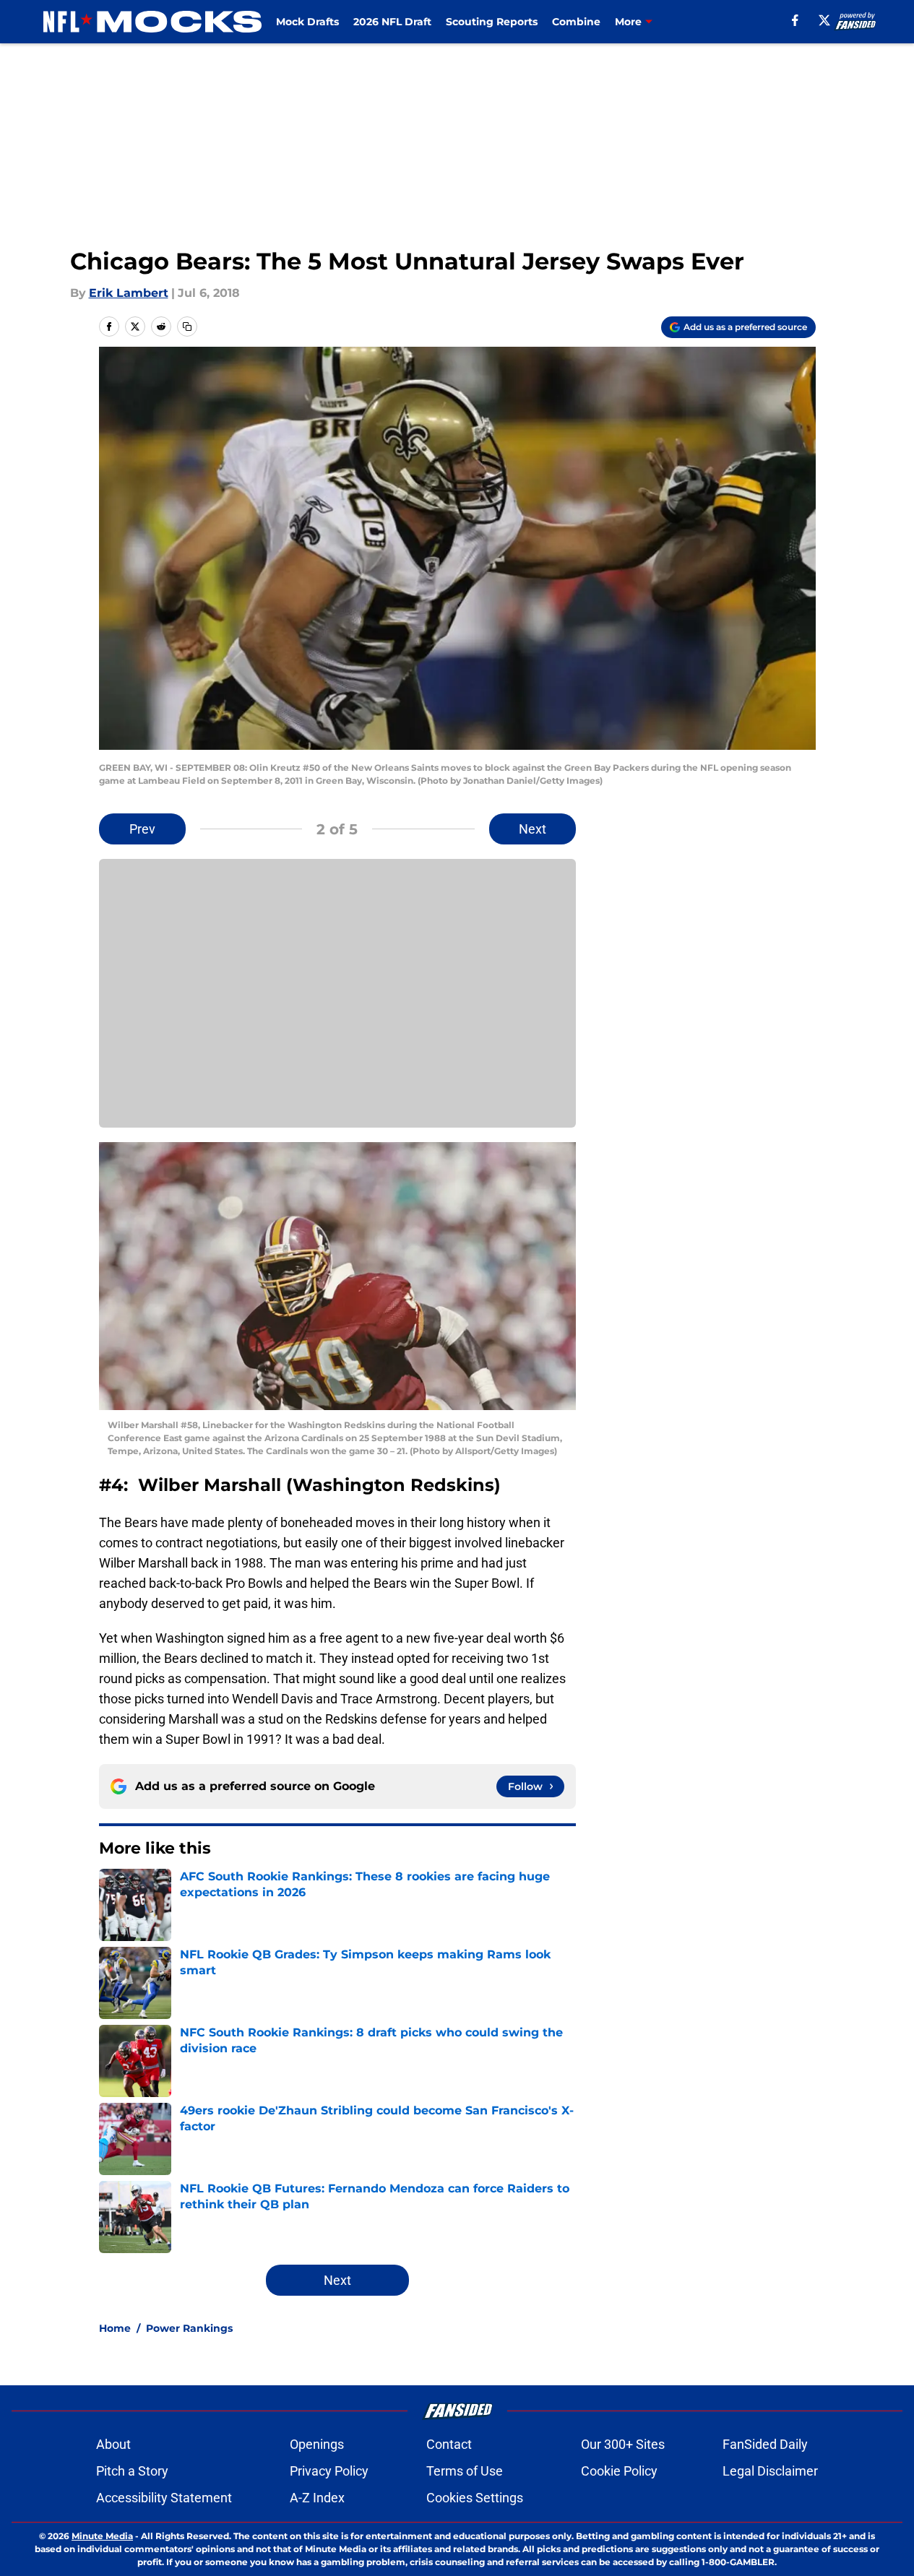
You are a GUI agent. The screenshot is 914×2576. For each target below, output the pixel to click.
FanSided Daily (765, 2444)
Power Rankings (189, 2328)
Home (115, 2328)
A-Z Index (317, 2498)
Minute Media (102, 2536)
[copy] (187, 327)
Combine (576, 22)
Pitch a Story (132, 2471)
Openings (317, 2444)
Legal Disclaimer (770, 2471)
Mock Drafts (307, 22)
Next (533, 829)
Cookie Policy (619, 2471)
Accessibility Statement (164, 2498)
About (113, 2444)
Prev (142, 829)
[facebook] (795, 20)
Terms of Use (465, 2471)
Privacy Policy (329, 2471)
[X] (824, 20)
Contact (449, 2444)
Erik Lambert (129, 293)
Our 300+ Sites (623, 2444)
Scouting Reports (492, 22)
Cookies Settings (475, 2498)
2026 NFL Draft (392, 22)
